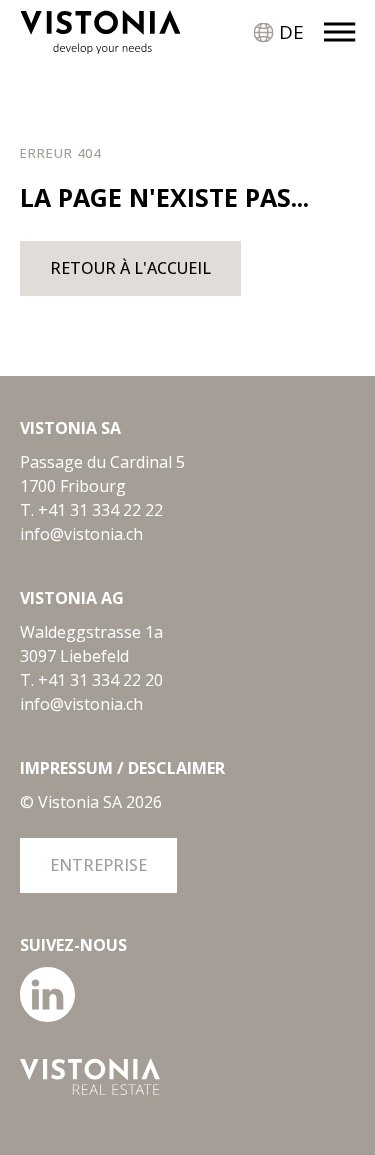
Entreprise (98, 865)
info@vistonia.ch (81, 534)
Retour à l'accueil (130, 268)
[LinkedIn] (47, 1016)
